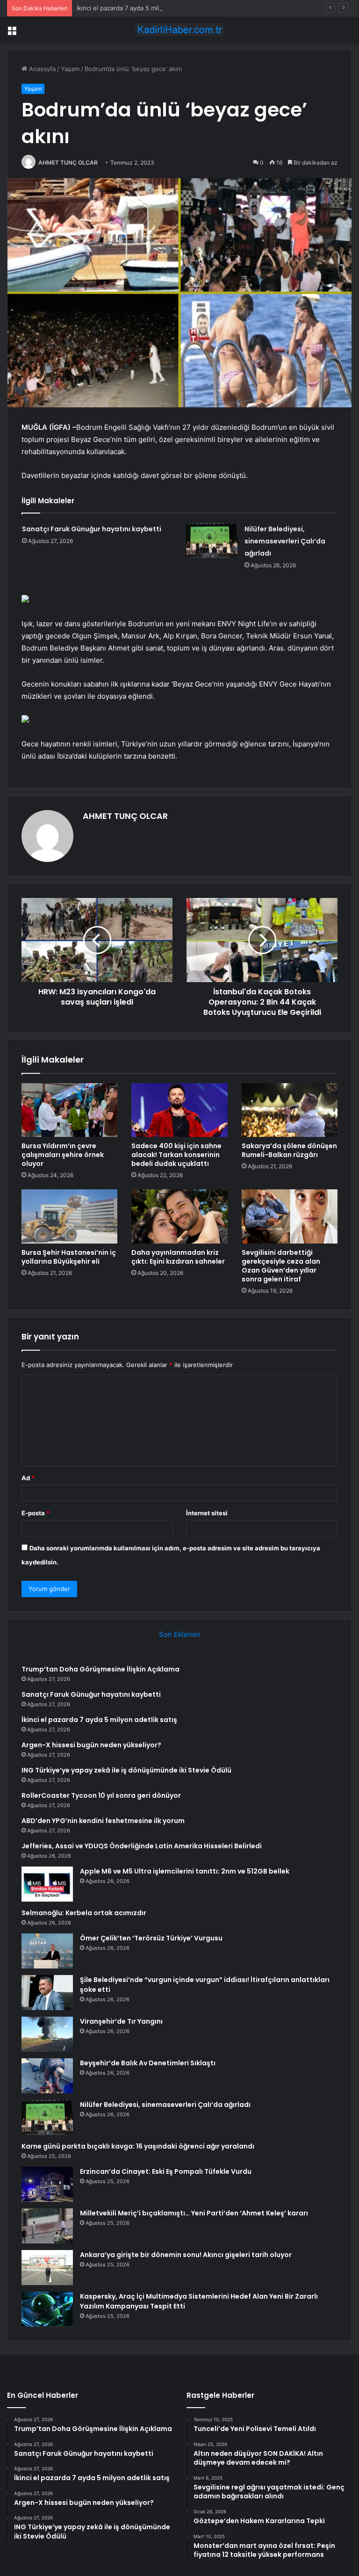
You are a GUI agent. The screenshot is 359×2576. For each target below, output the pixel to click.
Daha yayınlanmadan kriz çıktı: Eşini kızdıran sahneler (178, 1257)
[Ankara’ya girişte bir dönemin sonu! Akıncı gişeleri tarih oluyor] (47, 2268)
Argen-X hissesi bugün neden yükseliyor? (91, 1745)
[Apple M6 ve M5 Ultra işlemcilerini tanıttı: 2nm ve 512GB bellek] (47, 1884)
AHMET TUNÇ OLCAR (68, 163)
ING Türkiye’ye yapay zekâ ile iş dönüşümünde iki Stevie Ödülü (126, 1770)
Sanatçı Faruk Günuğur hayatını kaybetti (92, 529)
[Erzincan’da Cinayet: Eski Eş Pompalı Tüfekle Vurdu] (47, 2184)
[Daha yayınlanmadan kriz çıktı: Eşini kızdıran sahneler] (179, 1216)
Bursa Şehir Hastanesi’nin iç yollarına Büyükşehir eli (69, 1257)
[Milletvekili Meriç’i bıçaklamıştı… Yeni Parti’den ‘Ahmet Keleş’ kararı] (47, 2226)
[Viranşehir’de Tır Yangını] (47, 2034)
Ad (28, 1478)
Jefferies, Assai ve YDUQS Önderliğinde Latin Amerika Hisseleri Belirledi (142, 1846)
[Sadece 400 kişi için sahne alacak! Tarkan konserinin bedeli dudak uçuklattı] (179, 1110)
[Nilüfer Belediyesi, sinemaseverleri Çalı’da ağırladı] (212, 540)
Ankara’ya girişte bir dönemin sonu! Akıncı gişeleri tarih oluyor (186, 2255)
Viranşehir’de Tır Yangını (121, 2021)
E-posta (36, 1513)
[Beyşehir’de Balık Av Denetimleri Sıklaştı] (47, 2076)
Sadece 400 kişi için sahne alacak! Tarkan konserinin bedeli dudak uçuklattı (176, 1155)
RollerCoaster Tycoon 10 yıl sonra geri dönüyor (101, 1795)
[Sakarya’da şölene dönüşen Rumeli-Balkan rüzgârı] (290, 1110)
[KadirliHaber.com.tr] (179, 30)
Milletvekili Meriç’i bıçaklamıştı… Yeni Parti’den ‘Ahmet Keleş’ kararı (194, 2213)
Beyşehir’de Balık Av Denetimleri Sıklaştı (148, 2063)
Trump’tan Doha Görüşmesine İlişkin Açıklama (101, 1669)
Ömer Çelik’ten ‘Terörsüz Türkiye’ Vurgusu (151, 1938)
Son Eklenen (180, 1634)
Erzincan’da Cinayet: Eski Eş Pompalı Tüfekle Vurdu (166, 2171)
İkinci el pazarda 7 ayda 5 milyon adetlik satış (141, 8)
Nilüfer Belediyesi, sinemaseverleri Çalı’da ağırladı (285, 541)
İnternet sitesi (207, 1513)
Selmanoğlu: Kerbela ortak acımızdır (84, 1913)
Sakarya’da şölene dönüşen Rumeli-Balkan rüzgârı (289, 1150)
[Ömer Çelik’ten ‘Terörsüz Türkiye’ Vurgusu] (47, 1951)
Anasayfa (41, 69)
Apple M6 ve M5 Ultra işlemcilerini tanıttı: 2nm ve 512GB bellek (185, 1871)
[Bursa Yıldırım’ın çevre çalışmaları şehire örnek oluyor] (69, 1110)
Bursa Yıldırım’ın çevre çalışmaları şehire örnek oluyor (63, 1155)
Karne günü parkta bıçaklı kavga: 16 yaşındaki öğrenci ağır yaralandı (138, 2146)
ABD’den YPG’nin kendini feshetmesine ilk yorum (103, 1821)
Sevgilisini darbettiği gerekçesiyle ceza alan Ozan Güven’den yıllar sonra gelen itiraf (281, 1266)
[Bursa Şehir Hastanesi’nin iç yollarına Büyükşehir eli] (69, 1216)
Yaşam (70, 69)
